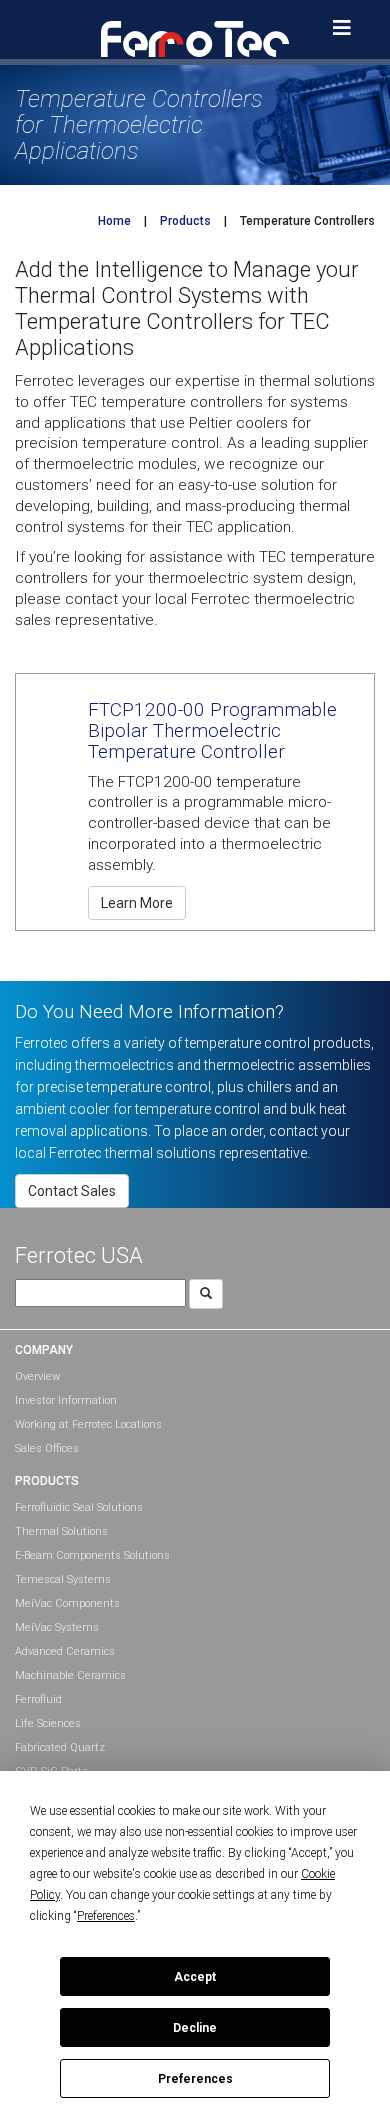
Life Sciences (48, 1723)
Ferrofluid (38, 1699)
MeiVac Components (67, 1603)
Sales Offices (47, 1448)
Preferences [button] (106, 1916)
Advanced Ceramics (65, 1651)
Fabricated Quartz (60, 1747)
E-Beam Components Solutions (92, 1555)
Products (185, 221)
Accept (195, 1977)
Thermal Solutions (61, 1531)
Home (114, 221)
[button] (195, 38)
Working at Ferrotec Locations (88, 1424)
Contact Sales (72, 1191)
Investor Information (66, 1400)
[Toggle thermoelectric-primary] (342, 28)
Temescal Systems (63, 1579)
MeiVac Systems (57, 1627)
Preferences (195, 2079)
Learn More (137, 903)
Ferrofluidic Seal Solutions (79, 1507)
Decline (195, 2028)
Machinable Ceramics (70, 1675)
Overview (37, 1376)
